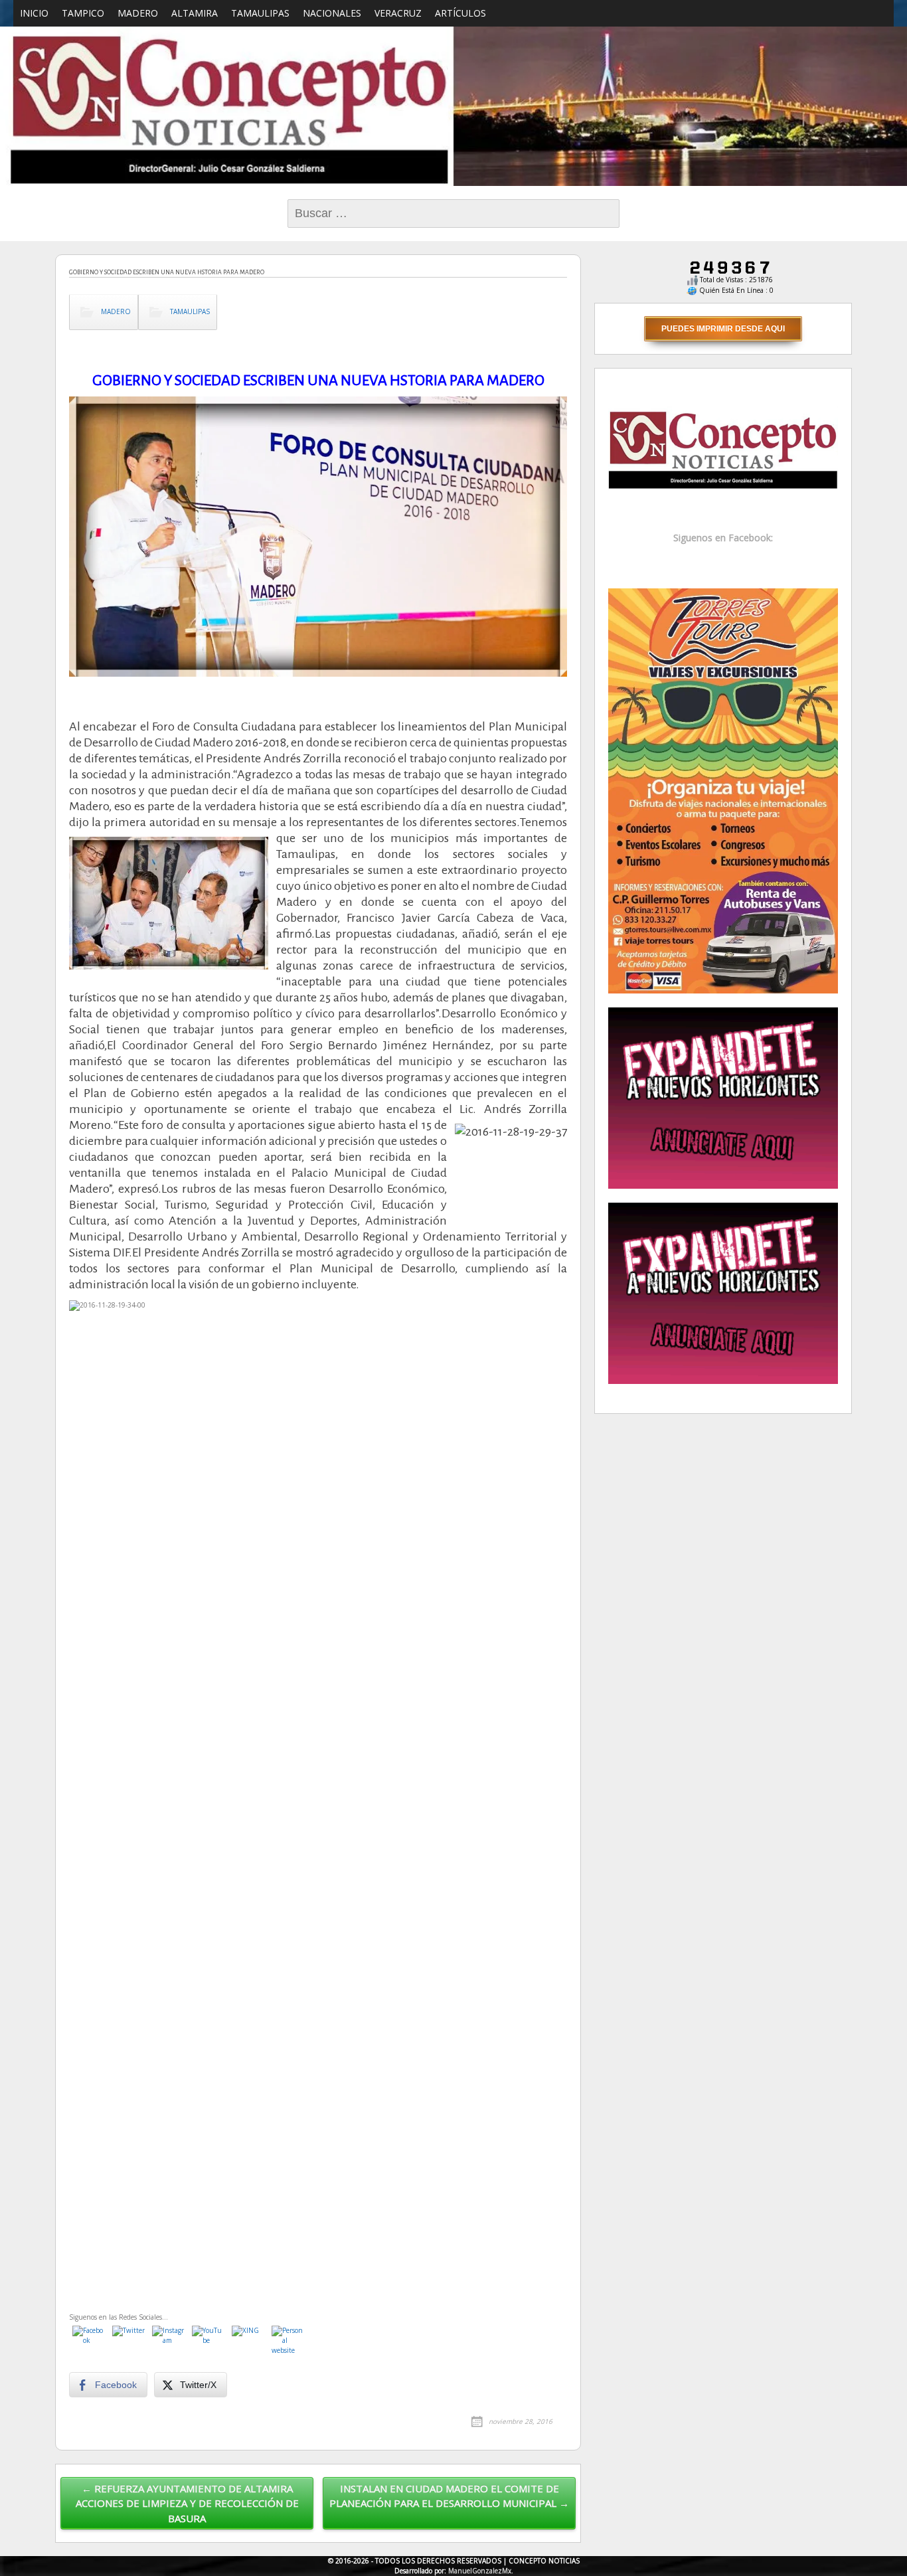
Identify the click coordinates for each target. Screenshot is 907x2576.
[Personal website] (288, 2342)
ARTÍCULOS (460, 13)
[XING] (248, 2342)
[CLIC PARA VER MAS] (723, 790)
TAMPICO (83, 13)
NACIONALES (332, 13)
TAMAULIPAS (260, 13)
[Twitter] (129, 2342)
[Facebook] (89, 2342)
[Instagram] (169, 2342)
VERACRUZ (398, 13)
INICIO (34, 13)
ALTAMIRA (195, 13)
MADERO (138, 13)
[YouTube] (208, 2342)
